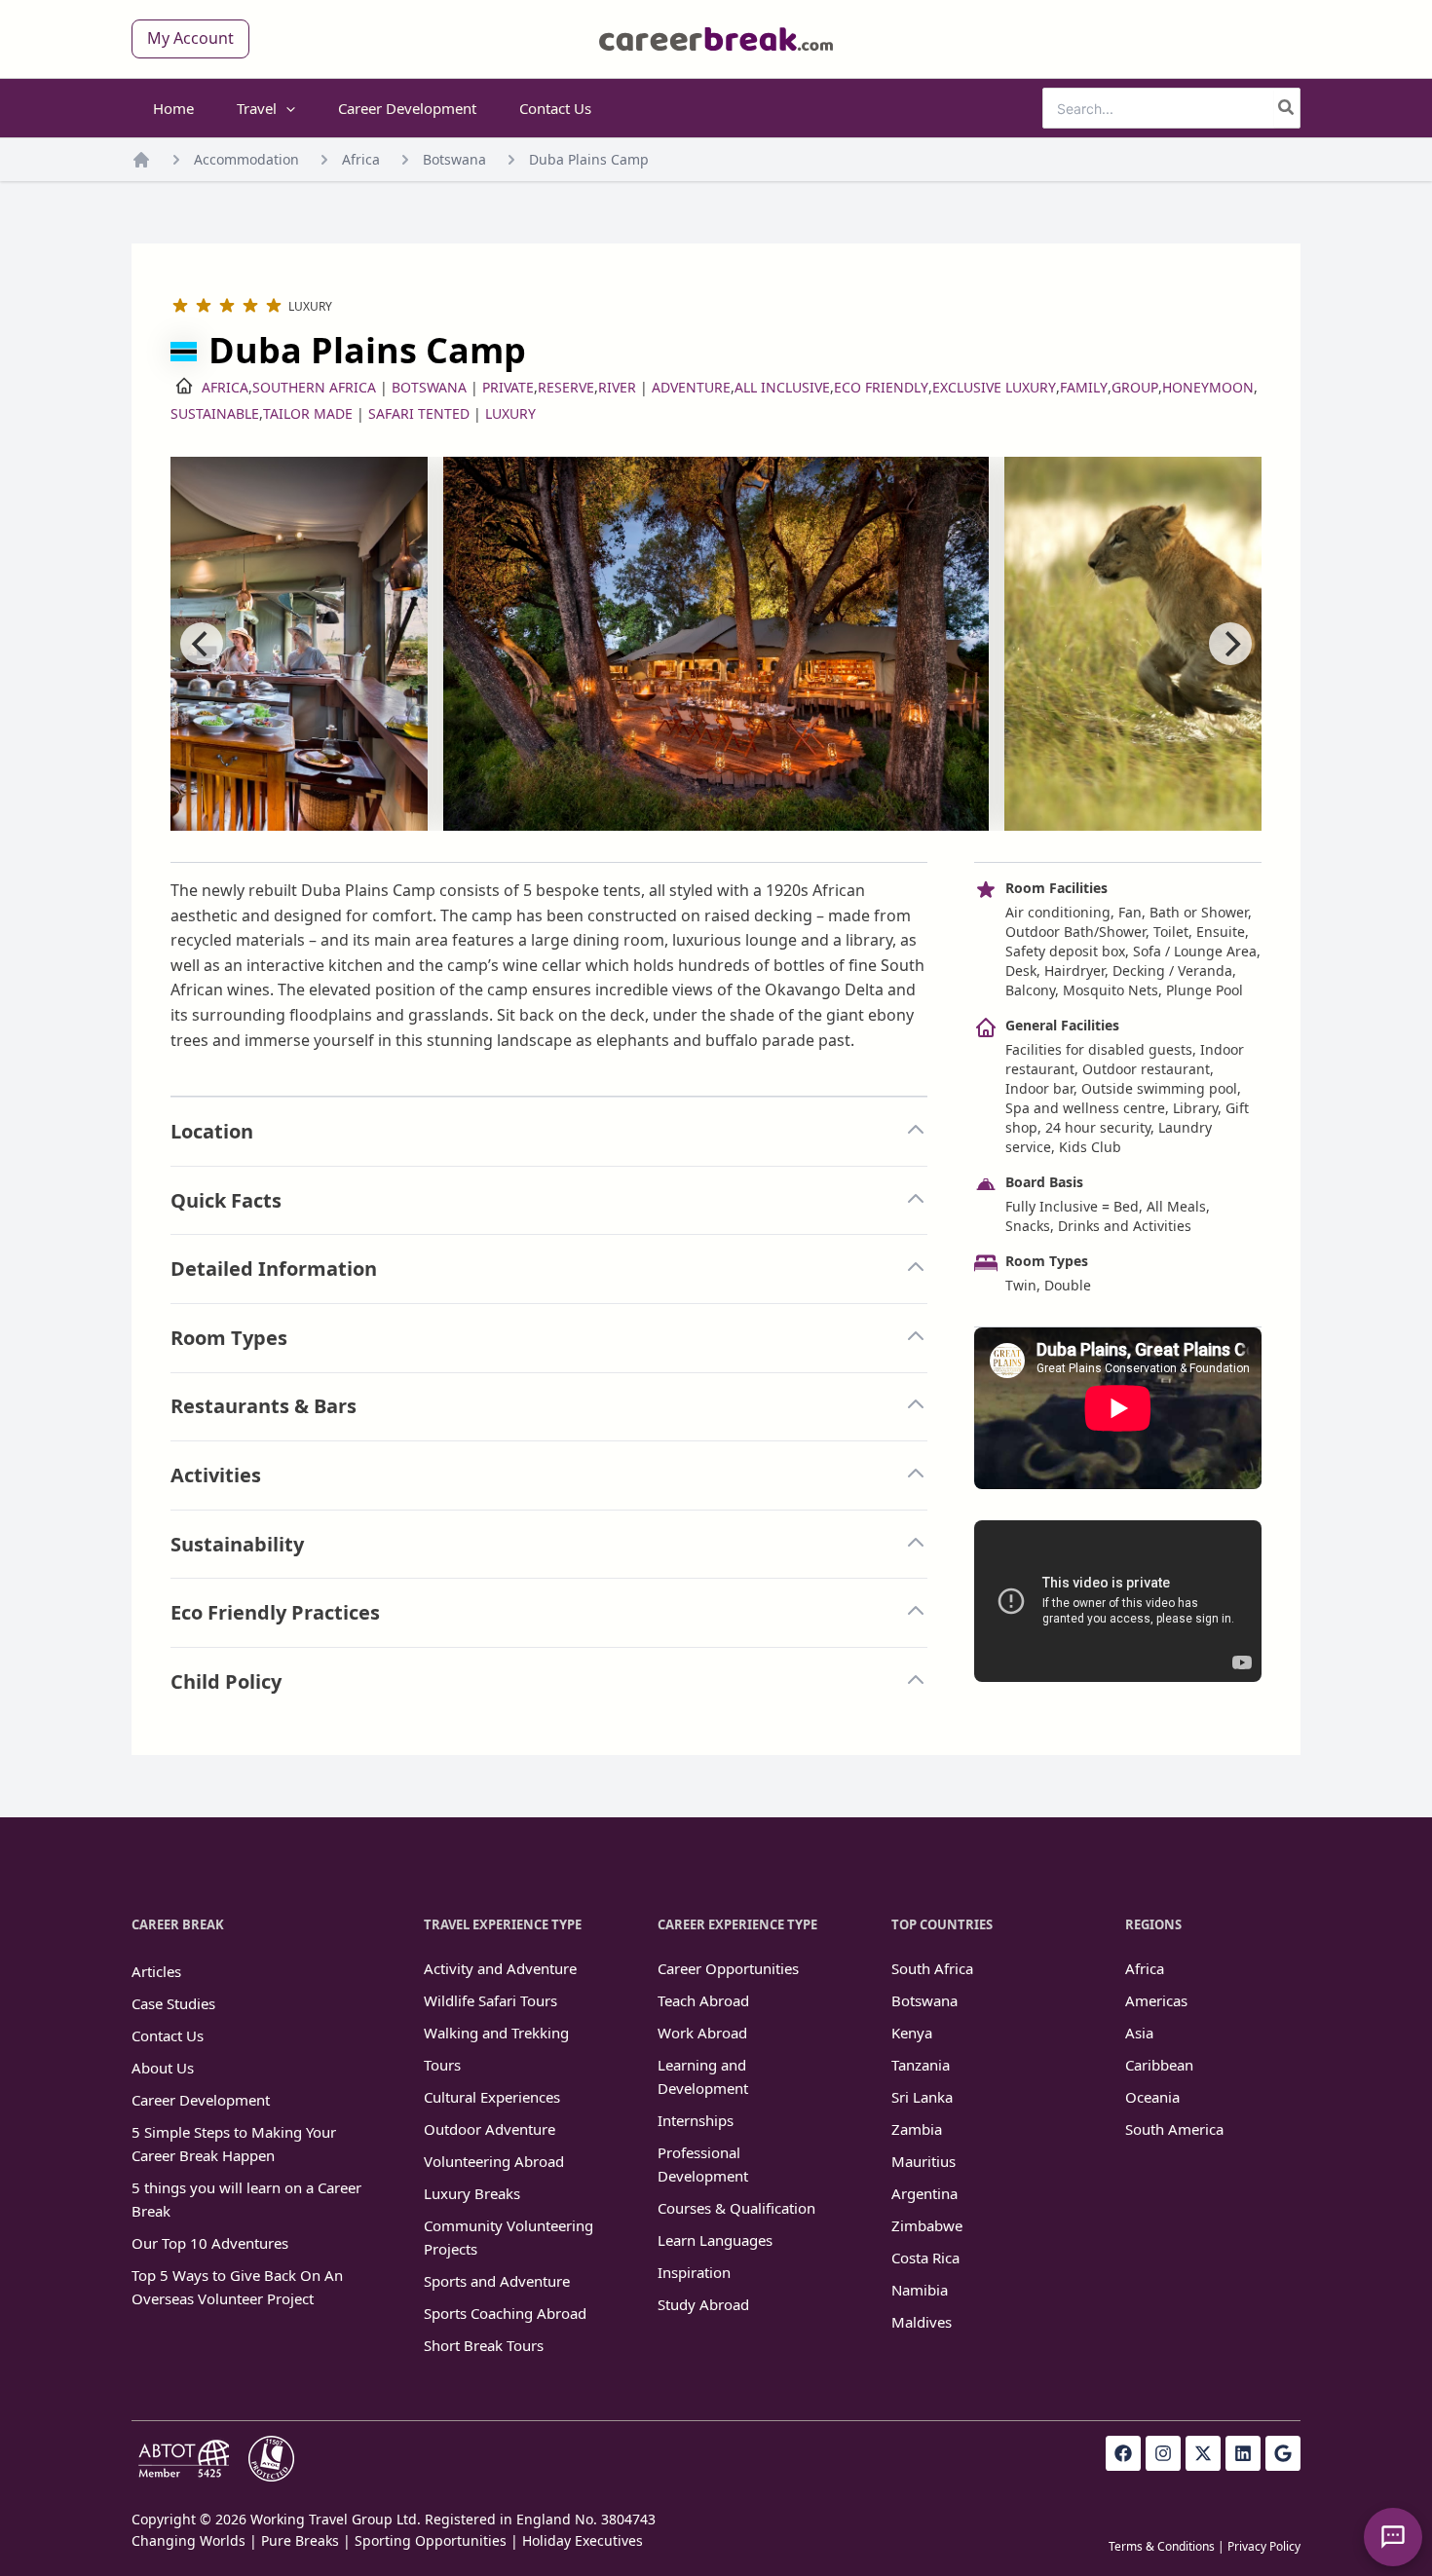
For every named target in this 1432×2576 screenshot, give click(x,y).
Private (508, 387)
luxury (510, 413)
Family (1084, 387)
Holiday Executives (583, 2540)
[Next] (1230, 644)
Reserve (566, 387)
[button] (190, 39)
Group (1135, 387)
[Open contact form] (1393, 2537)
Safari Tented (419, 413)
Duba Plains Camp (589, 159)
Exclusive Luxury (994, 387)
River (617, 387)
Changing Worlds (188, 2540)
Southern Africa (314, 387)
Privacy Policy (1264, 2546)
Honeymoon (1208, 387)
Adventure (691, 387)
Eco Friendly (881, 387)
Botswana (454, 159)
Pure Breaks (300, 2540)
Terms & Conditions (1162, 2546)
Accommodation (246, 159)
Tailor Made (308, 413)
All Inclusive (782, 387)
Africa (361, 159)
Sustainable (215, 413)
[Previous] (202, 644)
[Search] (1287, 108)
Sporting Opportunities (431, 2540)
